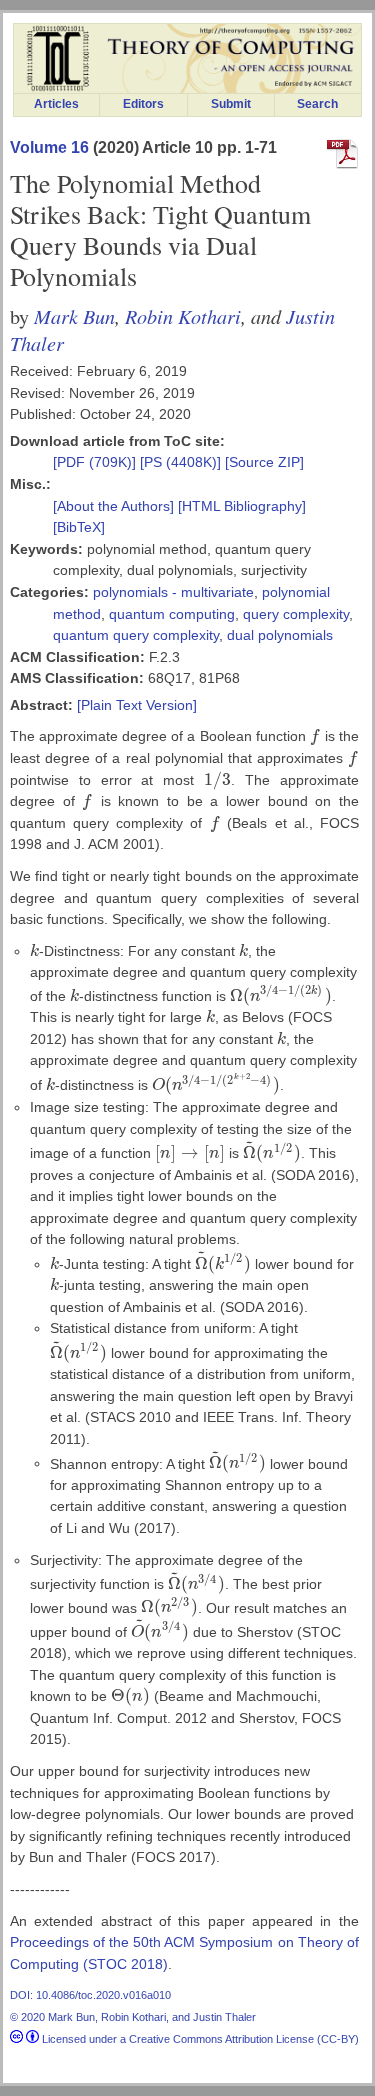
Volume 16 (49, 147)
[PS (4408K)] (182, 462)
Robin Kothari (183, 315)
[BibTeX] (79, 527)
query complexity (296, 614)
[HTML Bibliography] (242, 506)
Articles (56, 104)
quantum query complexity (136, 635)
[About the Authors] (115, 506)
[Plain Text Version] (137, 705)
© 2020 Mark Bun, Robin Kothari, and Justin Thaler (133, 2017)
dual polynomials (280, 635)
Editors (143, 104)
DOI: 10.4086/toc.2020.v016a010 (90, 1995)
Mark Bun (74, 315)
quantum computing (172, 614)
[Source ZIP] (264, 462)
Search (317, 104)
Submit (231, 104)
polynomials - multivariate (173, 592)
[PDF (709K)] (96, 462)
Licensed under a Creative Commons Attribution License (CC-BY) (199, 2039)
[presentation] (315, 736)
